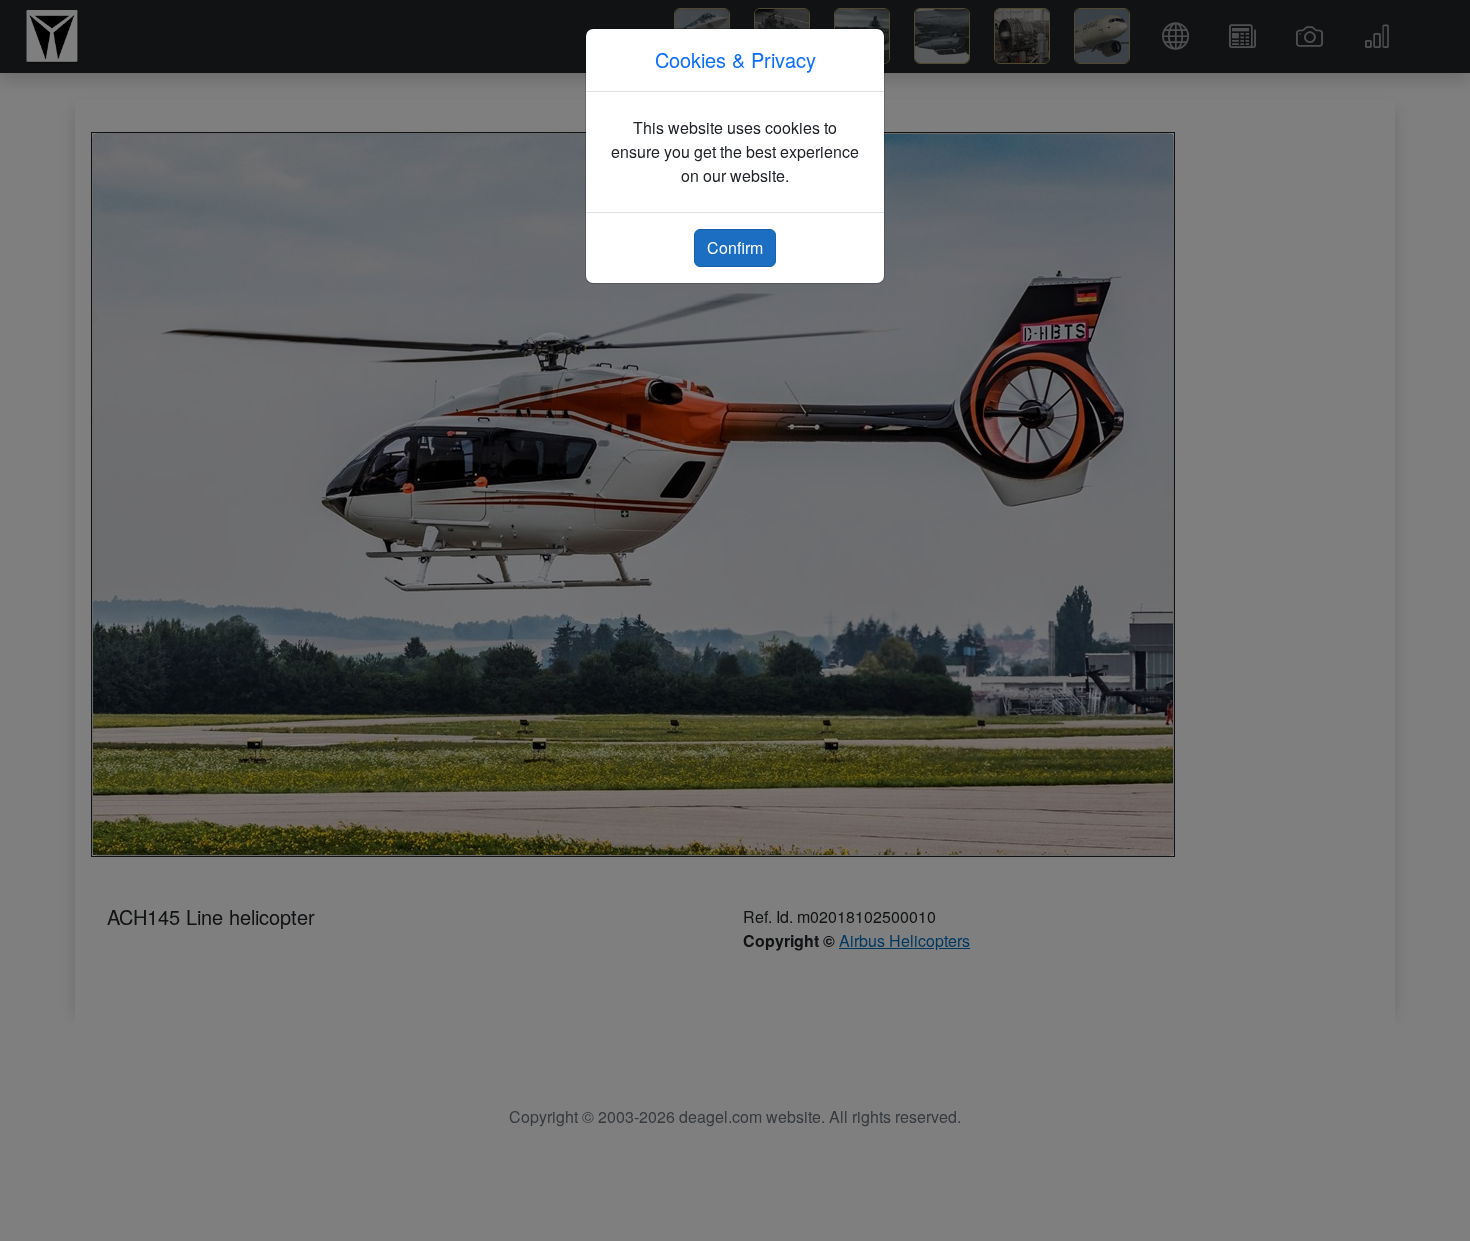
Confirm (735, 247)
